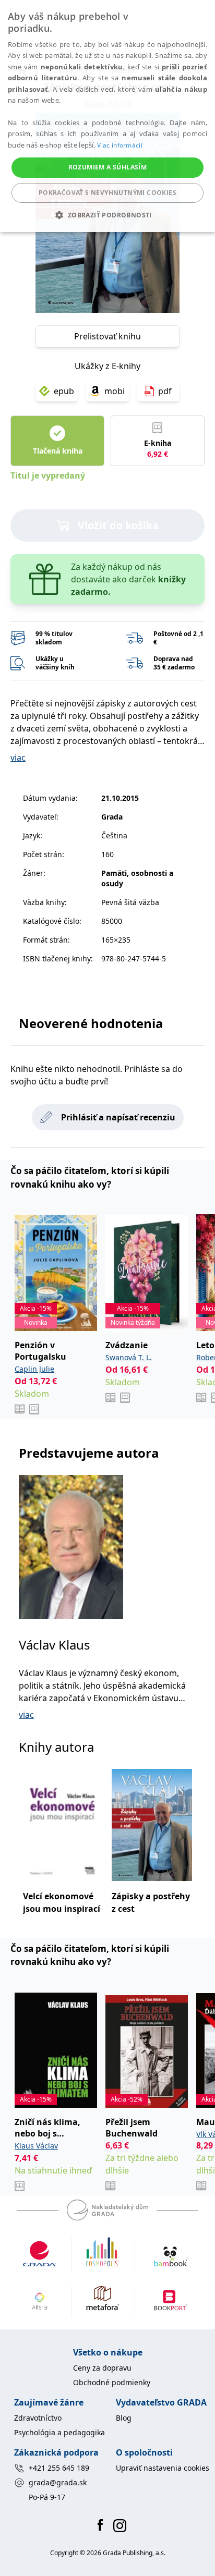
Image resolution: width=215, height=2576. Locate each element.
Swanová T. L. (129, 1357)
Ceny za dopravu (102, 2368)
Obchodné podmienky (112, 2382)
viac (18, 758)
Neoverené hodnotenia (91, 1023)
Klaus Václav (36, 2146)
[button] (107, 215)
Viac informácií (120, 145)
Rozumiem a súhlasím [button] (108, 167)
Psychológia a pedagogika (59, 2432)
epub (64, 391)
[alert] (107, 116)
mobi (115, 391)
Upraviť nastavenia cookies (163, 2468)
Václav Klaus (55, 1645)
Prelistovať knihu (107, 336)
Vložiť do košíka (118, 525)
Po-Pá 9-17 (47, 2497)
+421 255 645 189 (59, 2468)
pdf (165, 391)
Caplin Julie (34, 1369)
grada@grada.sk (58, 2482)
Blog (124, 2418)
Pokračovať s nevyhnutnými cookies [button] (107, 193)
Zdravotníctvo (38, 2418)
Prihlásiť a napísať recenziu (118, 1117)
